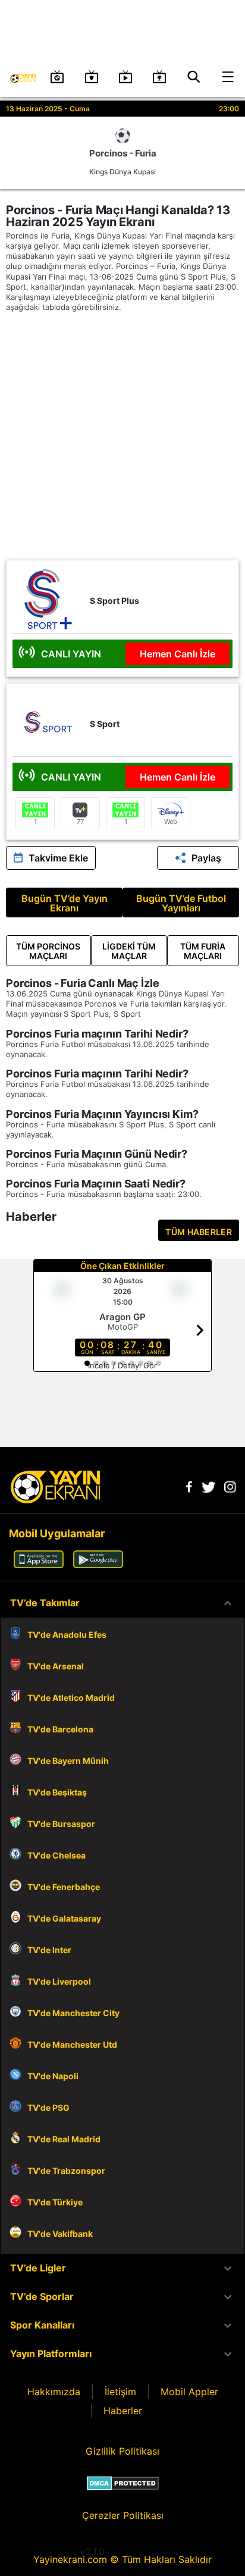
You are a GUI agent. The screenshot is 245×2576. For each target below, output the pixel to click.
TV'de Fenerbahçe (64, 1887)
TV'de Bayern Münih (68, 1761)
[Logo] (55, 1500)
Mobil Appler (189, 2392)
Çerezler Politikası (123, 2515)
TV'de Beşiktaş (57, 1792)
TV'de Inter (49, 1950)
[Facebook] (189, 1489)
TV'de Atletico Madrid (71, 1698)
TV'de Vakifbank (60, 2234)
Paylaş (206, 858)
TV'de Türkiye (55, 2202)
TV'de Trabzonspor (66, 2171)
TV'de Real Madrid (64, 2139)
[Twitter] (208, 1489)
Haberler (123, 2411)
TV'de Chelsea (56, 1855)
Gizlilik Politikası (122, 2451)
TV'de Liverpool (59, 1981)
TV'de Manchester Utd (72, 2044)
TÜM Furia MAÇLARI (203, 951)
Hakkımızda (54, 2392)
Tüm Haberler (199, 1232)
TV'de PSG (48, 2108)
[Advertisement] (122, 437)
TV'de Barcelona (60, 1729)
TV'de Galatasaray (64, 1918)
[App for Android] (98, 1565)
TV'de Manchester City (73, 2013)
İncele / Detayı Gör (122, 1365)
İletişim (120, 2392)
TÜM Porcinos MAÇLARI (48, 951)
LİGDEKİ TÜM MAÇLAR (129, 951)
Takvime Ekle (58, 858)
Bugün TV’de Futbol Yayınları (181, 903)
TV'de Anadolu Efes (67, 1635)
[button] (122, 1603)
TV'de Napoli (53, 2076)
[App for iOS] (39, 1565)
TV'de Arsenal (56, 1666)
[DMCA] (123, 2483)
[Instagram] (230, 1489)
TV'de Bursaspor (61, 1824)
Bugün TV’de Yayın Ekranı (65, 903)
